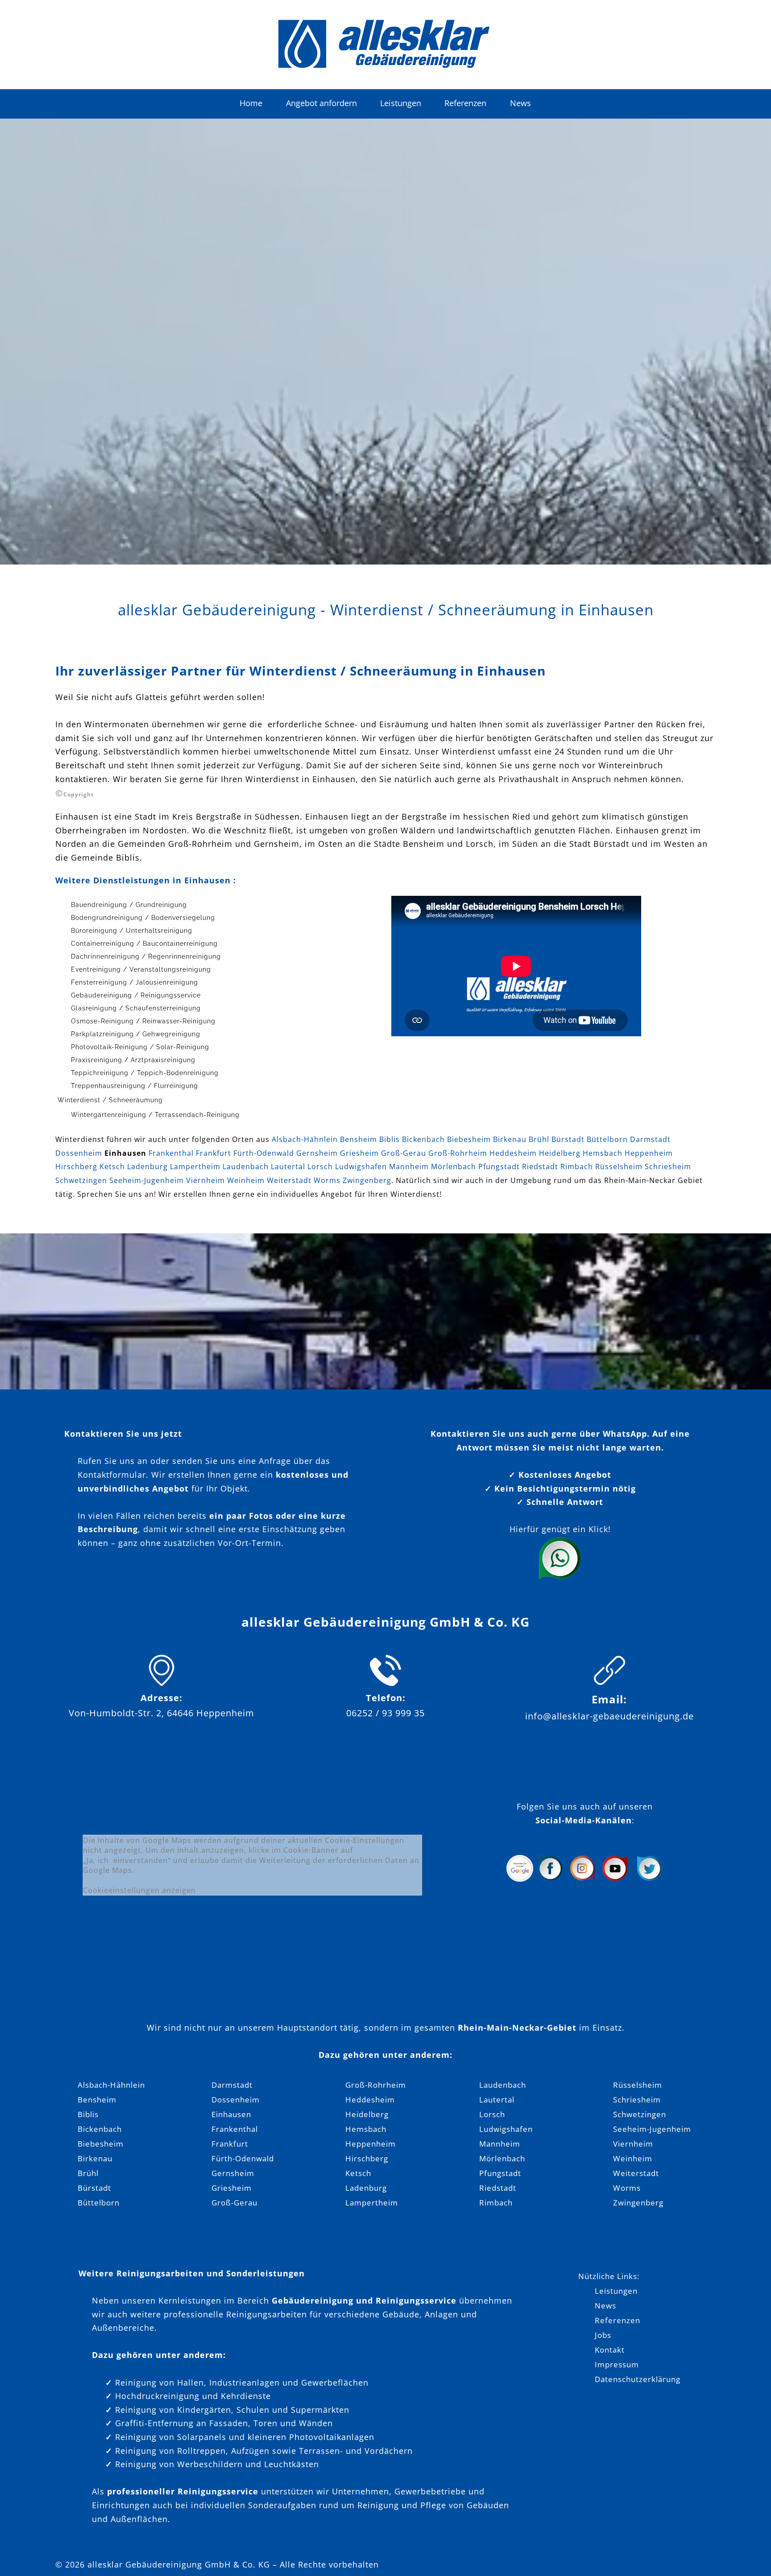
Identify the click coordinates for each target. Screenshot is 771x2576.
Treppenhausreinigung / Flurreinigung (135, 1086)
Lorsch (320, 1166)
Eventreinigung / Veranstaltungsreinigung (141, 969)
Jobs (603, 2335)
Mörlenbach (454, 1166)
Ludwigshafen (361, 1166)
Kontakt (610, 2350)
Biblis (390, 1139)
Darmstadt (650, 1139)
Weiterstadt (289, 1180)
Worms (327, 1180)
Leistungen (401, 103)
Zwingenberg (367, 1180)
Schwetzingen (81, 1180)
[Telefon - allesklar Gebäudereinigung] (385, 1683)
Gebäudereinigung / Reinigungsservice (136, 995)
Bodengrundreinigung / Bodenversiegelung (143, 918)
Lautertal (288, 1166)
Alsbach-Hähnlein (305, 1139)
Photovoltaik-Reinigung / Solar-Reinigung (140, 1047)
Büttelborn (607, 1139)
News (520, 103)
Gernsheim (317, 1153)
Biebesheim (469, 1139)
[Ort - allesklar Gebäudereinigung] (162, 1683)
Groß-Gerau (404, 1153)
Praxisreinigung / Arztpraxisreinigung (133, 1060)
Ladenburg (147, 1166)
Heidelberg (560, 1153)
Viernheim (205, 1180)
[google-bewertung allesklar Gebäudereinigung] (520, 1879)
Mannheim (409, 1166)
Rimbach (577, 1166)
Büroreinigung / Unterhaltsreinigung (132, 931)
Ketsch (112, 1166)
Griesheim (359, 1153)
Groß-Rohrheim (458, 1153)
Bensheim (359, 1139)
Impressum (617, 2364)
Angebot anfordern (321, 103)
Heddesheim (513, 1153)
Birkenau (510, 1139)
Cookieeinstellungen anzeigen (139, 1890)
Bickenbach (423, 1139)
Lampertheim (195, 1166)
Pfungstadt (499, 1166)
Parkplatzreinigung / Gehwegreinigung (136, 1034)
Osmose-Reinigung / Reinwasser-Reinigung (143, 1021)
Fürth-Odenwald (264, 1153)
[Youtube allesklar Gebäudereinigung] (615, 1879)
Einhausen (231, 2114)
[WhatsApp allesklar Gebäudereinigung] (560, 1578)
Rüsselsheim (619, 1166)
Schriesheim (668, 1166)
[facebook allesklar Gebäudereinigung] (550, 1879)
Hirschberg (76, 1166)
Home (251, 103)
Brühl (539, 1139)
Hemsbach (603, 1153)
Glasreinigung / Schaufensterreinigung (136, 1008)
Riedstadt (540, 1166)
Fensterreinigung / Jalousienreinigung (135, 982)
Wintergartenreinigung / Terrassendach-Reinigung (155, 1115)
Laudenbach (246, 1166)
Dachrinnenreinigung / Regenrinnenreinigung (146, 956)
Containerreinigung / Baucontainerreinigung (144, 944)
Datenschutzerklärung (638, 2379)
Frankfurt (213, 1153)
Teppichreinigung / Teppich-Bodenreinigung (145, 1073)
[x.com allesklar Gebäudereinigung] (650, 1879)
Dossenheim (79, 1153)
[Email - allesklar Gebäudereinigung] (609, 1683)
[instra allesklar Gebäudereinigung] (583, 1879)
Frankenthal (171, 1153)
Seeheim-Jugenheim (147, 1180)
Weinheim (246, 1180)
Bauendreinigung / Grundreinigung (129, 905)
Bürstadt (568, 1139)
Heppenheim (649, 1153)
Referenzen (465, 103)
